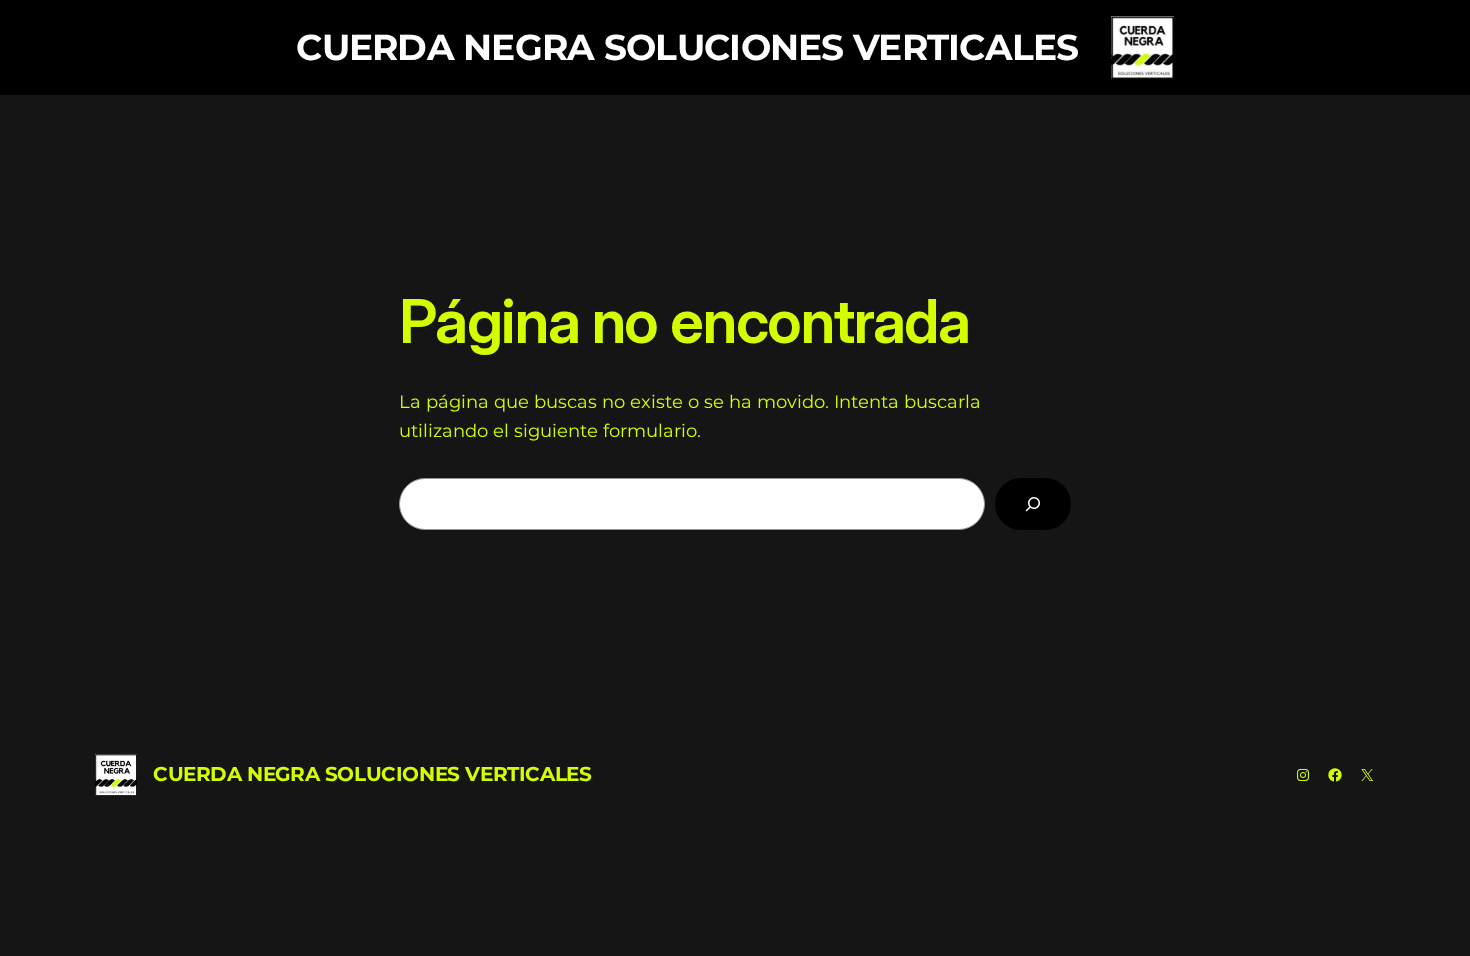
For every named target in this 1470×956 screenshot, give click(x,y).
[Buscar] (1033, 504)
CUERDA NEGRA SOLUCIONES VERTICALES (687, 47)
